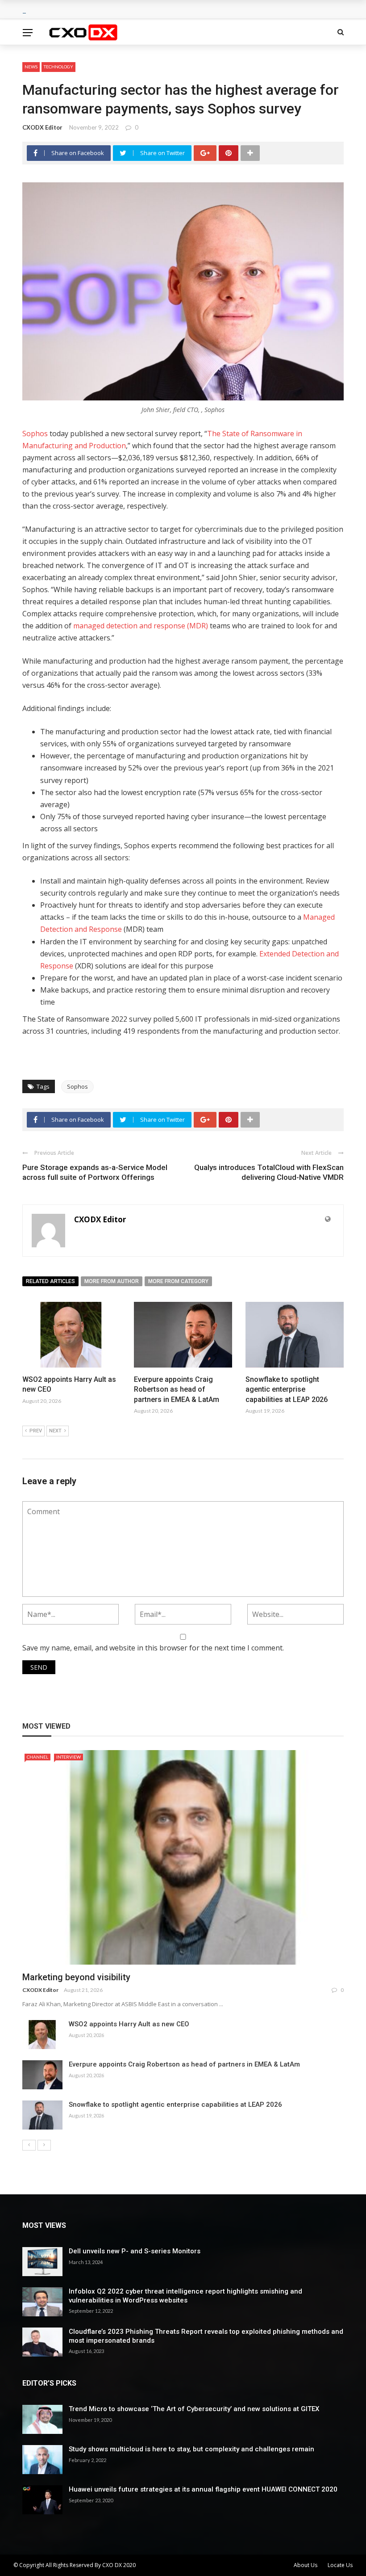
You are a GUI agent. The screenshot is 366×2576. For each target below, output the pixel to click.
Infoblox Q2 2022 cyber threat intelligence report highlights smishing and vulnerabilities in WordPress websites (185, 2296)
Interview (69, 1757)
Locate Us (340, 2565)
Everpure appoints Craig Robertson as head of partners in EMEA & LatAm (177, 1389)
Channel (37, 1757)
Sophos (36, 434)
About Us (306, 2565)
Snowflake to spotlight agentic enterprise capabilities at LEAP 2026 (287, 1389)
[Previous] (29, 2145)
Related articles (50, 1281)
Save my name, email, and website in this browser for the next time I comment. (153, 1648)
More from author (112, 1281)
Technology (58, 67)
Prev (36, 1431)
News (31, 67)
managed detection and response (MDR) (141, 626)
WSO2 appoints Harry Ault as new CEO (129, 2024)
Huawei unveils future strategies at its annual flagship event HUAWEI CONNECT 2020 (203, 2489)
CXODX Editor (42, 127)
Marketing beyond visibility (76, 1977)
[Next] (44, 2145)
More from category (178, 1281)
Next (55, 1431)
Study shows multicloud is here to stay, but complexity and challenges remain (191, 2449)
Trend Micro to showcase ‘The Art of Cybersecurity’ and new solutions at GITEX (194, 2409)
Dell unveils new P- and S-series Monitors (135, 2251)
